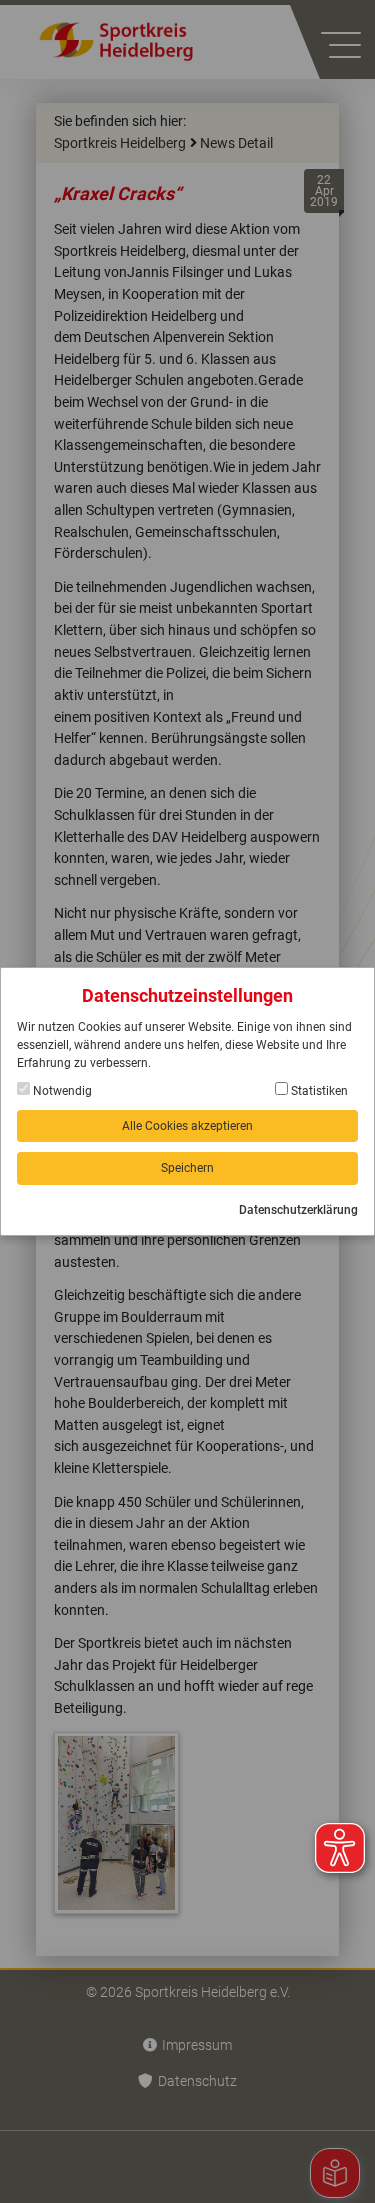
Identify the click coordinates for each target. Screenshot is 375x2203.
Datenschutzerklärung (298, 1210)
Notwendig (61, 1091)
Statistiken (318, 1091)
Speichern (187, 1168)
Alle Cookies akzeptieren (187, 1126)
